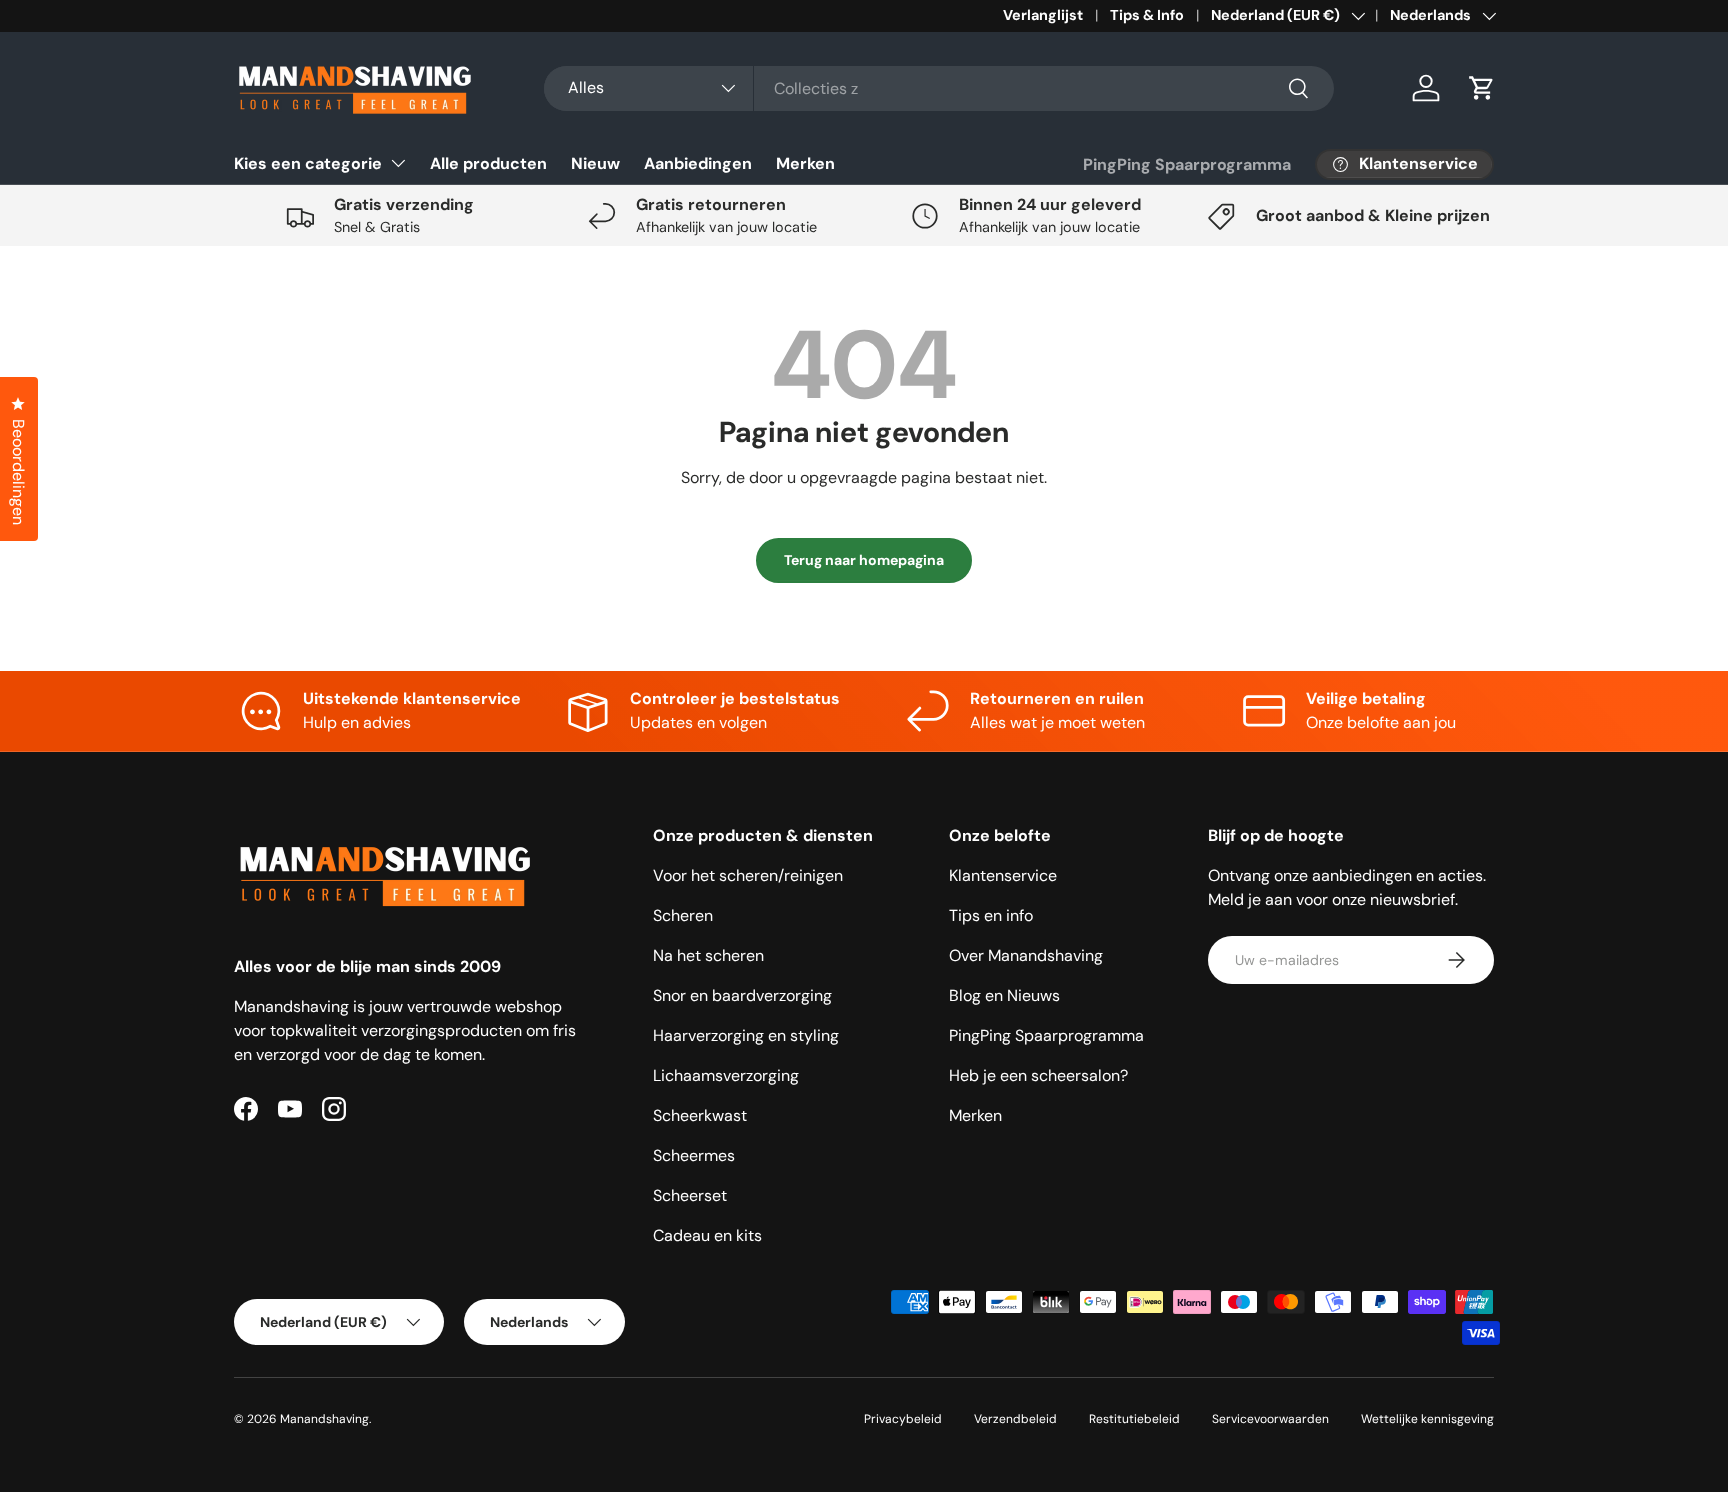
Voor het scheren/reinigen (748, 875)
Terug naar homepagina (864, 560)
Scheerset (690, 1195)
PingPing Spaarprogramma (1187, 164)
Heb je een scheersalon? (1038, 1075)
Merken (805, 163)
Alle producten (488, 163)
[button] (1482, 88)
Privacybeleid (903, 1419)
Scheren (683, 915)
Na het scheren (708, 955)
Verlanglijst (1043, 15)
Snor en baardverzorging (742, 995)
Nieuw (595, 163)
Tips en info (991, 915)
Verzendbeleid (1015, 1419)
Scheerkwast (700, 1115)
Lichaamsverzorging (726, 1075)
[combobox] (939, 88)
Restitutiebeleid (1134, 1419)
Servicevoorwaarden (1270, 1419)
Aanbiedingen (698, 163)
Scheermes (694, 1155)
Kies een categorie (308, 163)
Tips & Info (1147, 15)
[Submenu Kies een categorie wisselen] (398, 163)
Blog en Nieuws (1004, 995)
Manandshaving (324, 1419)
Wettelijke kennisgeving (1427, 1419)
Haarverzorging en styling (746, 1035)
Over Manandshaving (1026, 955)
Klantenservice (1003, 875)
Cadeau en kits (707, 1235)
